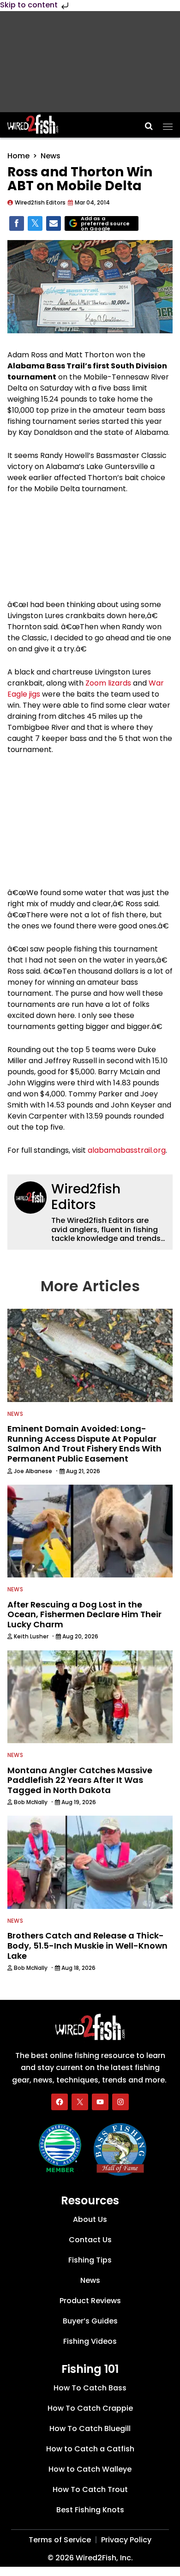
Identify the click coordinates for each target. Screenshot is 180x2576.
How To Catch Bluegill (90, 2429)
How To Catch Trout (90, 2489)
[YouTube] (100, 2102)
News (51, 156)
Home (18, 156)
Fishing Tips (90, 2260)
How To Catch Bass (90, 2388)
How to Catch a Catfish (90, 2449)
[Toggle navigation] (168, 124)
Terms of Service (60, 2540)
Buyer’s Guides (90, 2321)
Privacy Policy (126, 2540)
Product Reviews (90, 2301)
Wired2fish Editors (86, 1197)
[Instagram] (120, 2102)
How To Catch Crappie (90, 2408)
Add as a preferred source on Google (105, 224)
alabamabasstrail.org (127, 1150)
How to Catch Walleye (90, 2469)
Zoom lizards (108, 683)
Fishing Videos (90, 2341)
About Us (90, 2219)
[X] (80, 2102)
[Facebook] (60, 2102)
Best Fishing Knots (90, 2510)
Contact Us (90, 2240)
